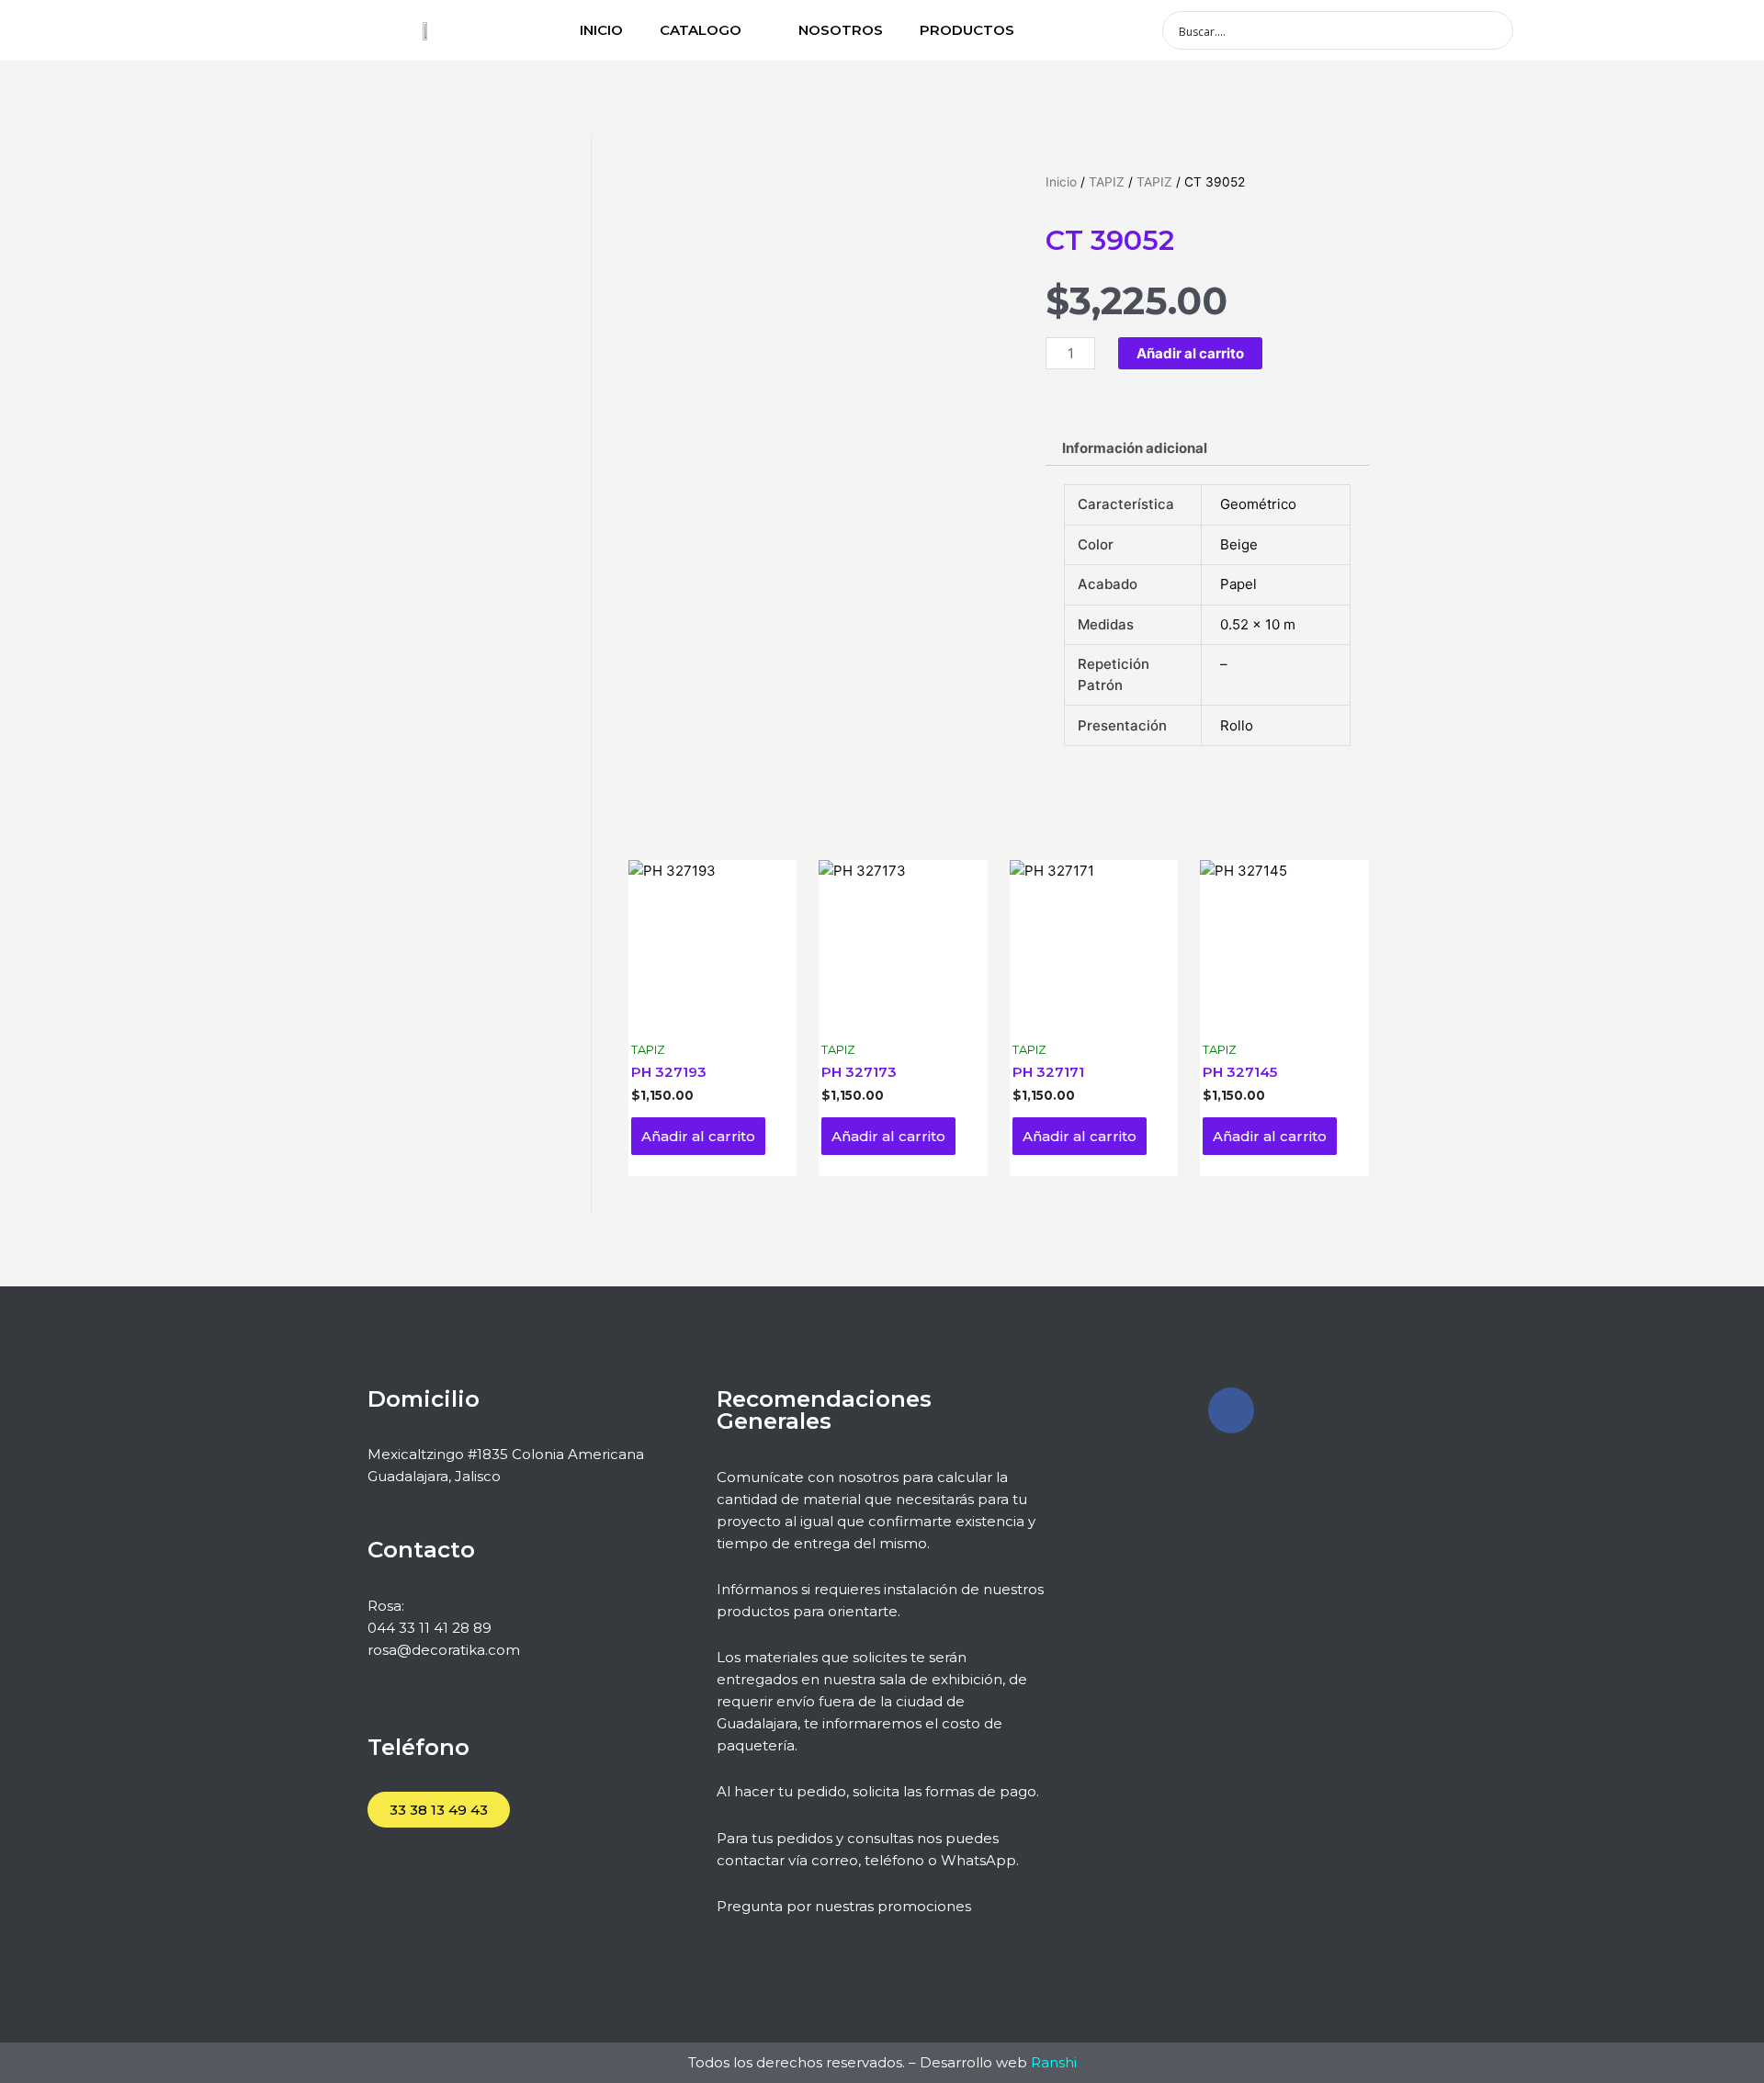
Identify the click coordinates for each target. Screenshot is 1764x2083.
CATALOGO (701, 30)
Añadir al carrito (1190, 353)
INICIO (601, 30)
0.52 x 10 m (1258, 624)
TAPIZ (1107, 182)
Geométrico (1258, 504)
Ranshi (1054, 2062)
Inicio (1061, 182)
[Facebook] (1231, 1410)
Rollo (1237, 725)
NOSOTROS (841, 30)
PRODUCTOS (967, 30)
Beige (1239, 544)
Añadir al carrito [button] (698, 1136)
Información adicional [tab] (1135, 448)
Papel (1238, 584)
